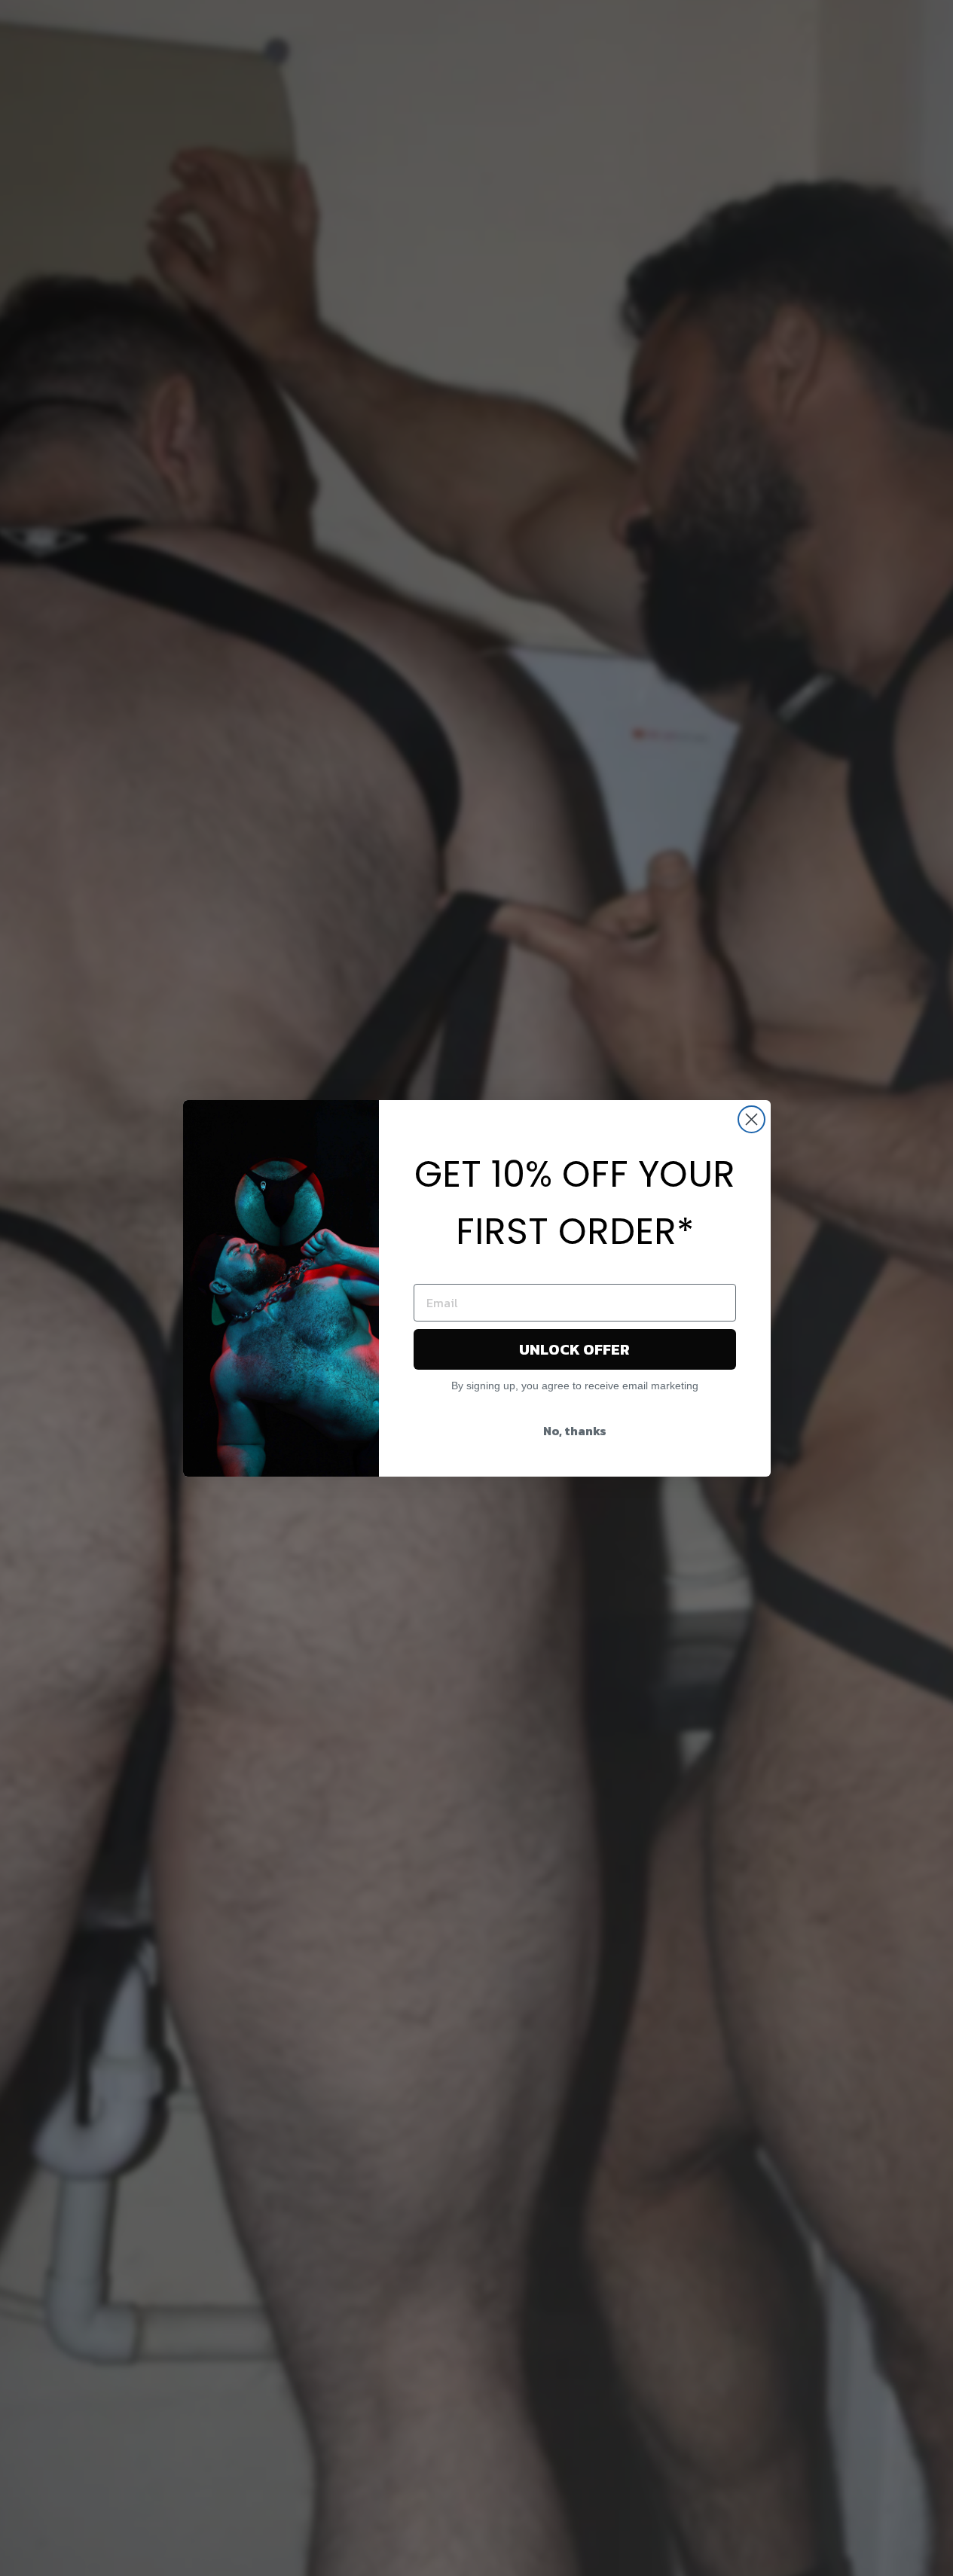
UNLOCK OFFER (574, 1349)
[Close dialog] (751, 1119)
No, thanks (575, 1431)
